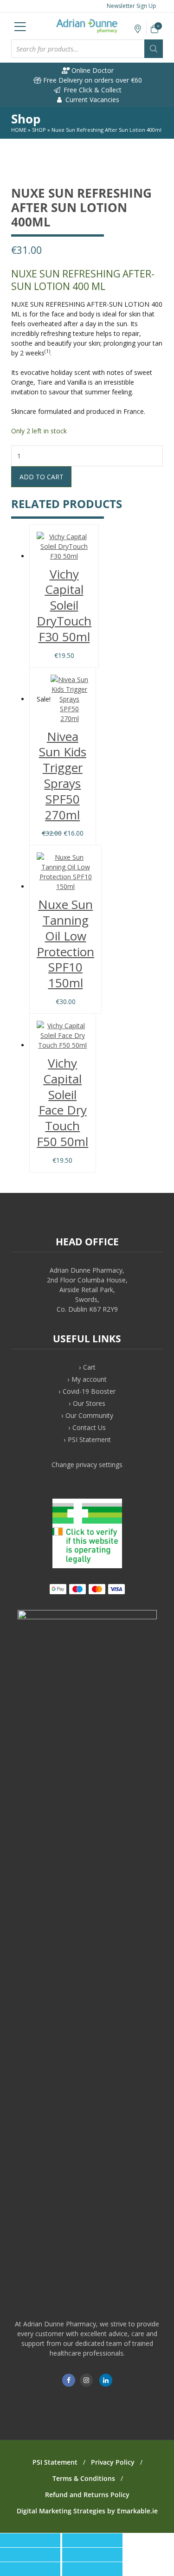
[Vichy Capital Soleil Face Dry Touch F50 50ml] (63, 1035)
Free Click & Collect (92, 90)
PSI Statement (89, 1439)
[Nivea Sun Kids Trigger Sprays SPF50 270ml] (70, 699)
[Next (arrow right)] (92, 2569)
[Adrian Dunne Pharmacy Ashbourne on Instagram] (86, 2380)
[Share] (92, 2540)
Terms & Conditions (84, 2478)
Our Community (89, 1415)
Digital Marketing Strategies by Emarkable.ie (87, 2511)
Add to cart (42, 477)
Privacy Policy (113, 2462)
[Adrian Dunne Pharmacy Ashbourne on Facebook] (69, 2380)
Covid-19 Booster (89, 1391)
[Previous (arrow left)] (30, 2569)
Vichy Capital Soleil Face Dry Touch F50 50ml (62, 1102)
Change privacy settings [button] (87, 1465)
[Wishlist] (138, 29)
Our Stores (89, 1403)
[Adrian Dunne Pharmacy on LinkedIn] (106, 2380)
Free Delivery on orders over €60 (92, 80)
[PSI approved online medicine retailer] (87, 1566)
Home (19, 130)
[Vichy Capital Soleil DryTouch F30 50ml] (64, 546)
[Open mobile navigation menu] (20, 26)
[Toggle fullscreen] (30, 2555)
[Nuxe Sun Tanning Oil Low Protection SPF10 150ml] (65, 872)
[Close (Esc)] (30, 2540)
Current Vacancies (91, 100)
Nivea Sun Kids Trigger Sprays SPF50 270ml (63, 776)
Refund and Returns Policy (87, 2495)
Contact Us (89, 1427)
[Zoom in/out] (92, 2555)
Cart (89, 1367)
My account (89, 1379)
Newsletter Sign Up (131, 6)
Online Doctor (92, 70)
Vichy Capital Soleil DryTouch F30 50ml (64, 605)
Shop (39, 130)
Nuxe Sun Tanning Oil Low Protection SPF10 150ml (65, 943)
